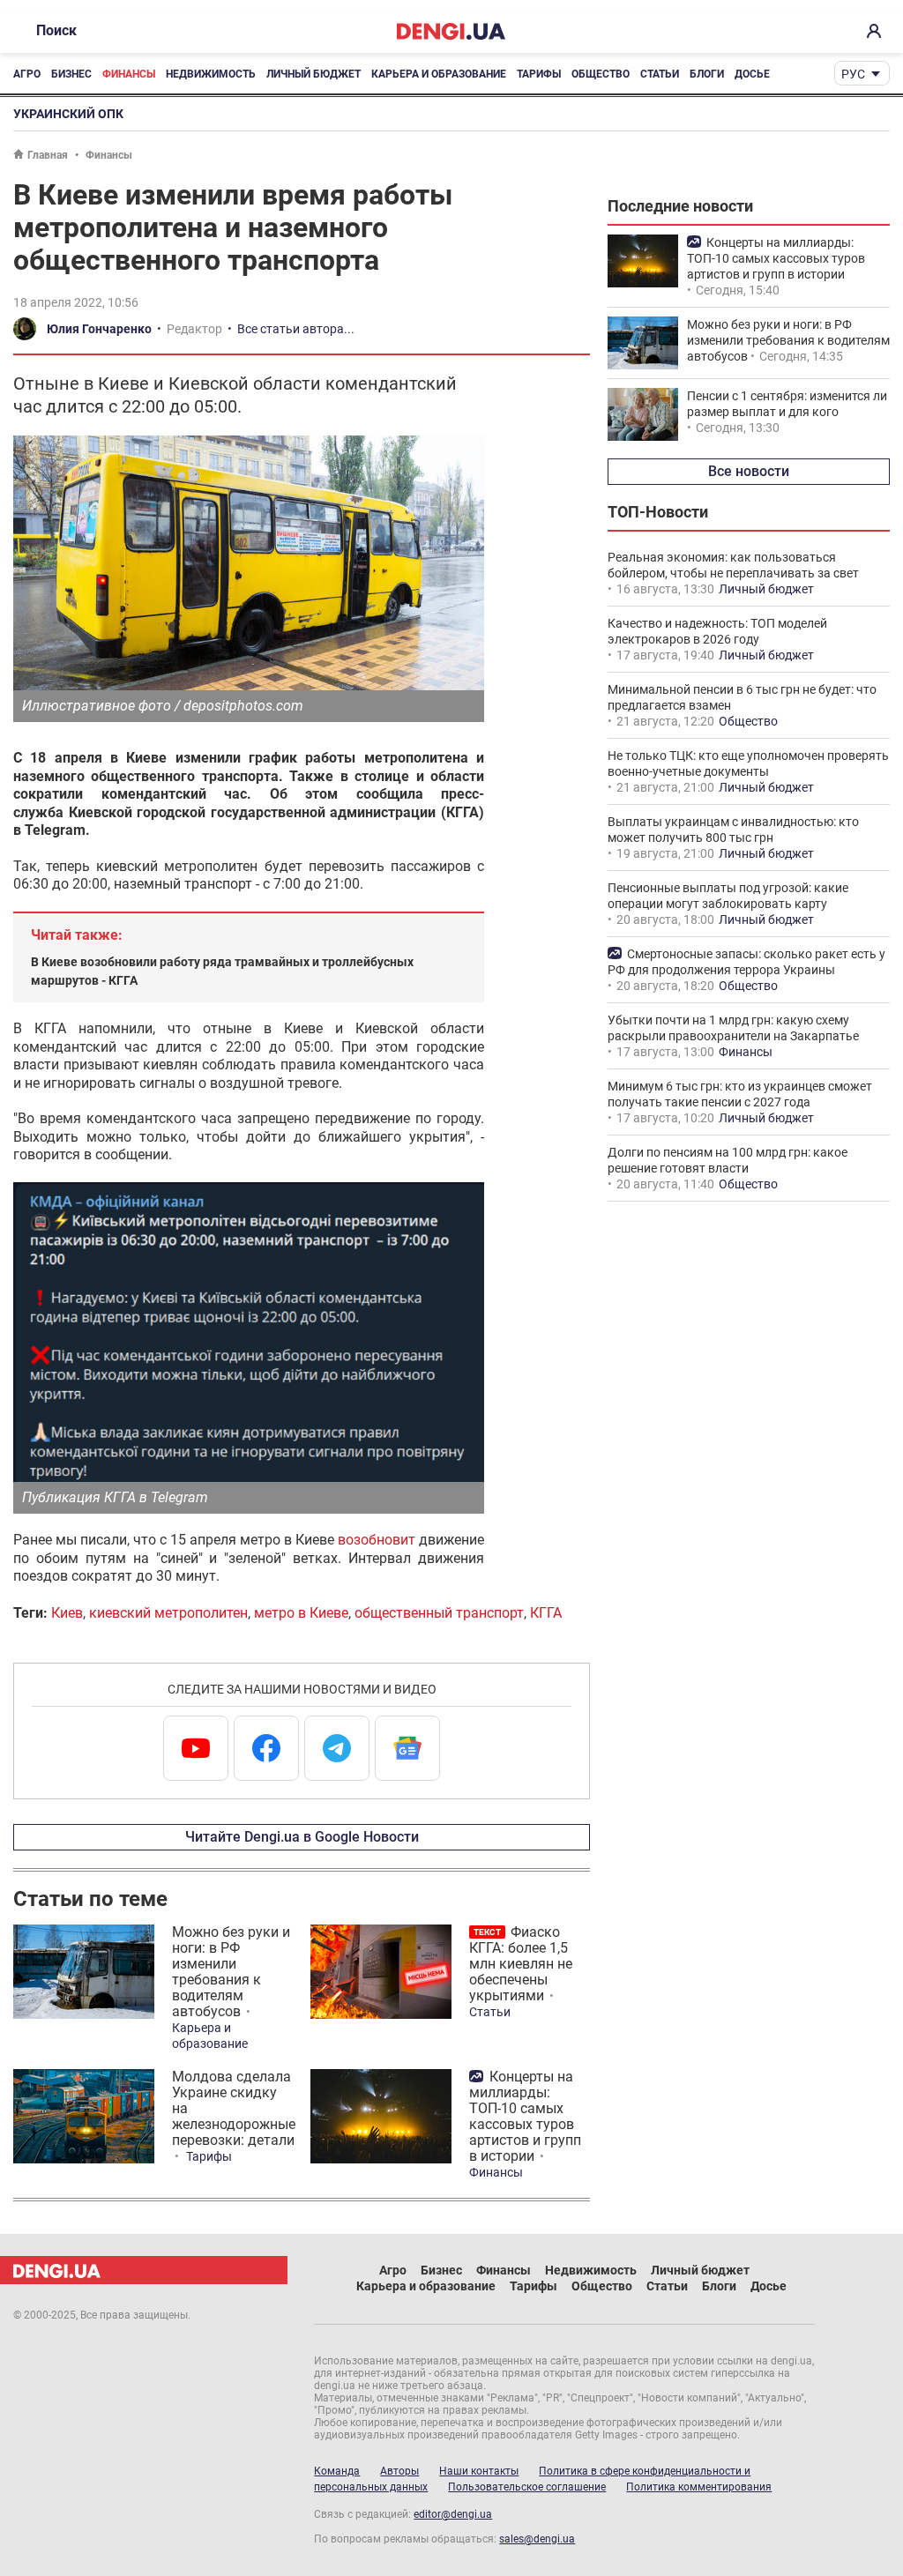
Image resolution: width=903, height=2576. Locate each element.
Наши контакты (479, 2471)
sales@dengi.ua (537, 2539)
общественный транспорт (439, 1613)
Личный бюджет (313, 74)
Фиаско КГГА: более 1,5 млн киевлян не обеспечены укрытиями (521, 1964)
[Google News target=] (407, 1748)
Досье (752, 74)
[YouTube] (196, 1748)
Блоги (707, 74)
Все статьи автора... (296, 329)
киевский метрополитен (168, 1613)
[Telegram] (337, 1748)
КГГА (546, 1613)
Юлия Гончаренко (99, 329)
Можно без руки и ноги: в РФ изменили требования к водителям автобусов (231, 1972)
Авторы (399, 2471)
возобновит (377, 1540)
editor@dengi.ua (453, 2514)
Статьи (660, 74)
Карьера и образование (439, 74)
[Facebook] (266, 1748)
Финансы (129, 74)
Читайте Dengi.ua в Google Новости (302, 1837)
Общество (601, 74)
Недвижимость (211, 74)
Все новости (749, 471)
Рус (853, 74)
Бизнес (71, 74)
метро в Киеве (301, 1613)
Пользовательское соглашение (527, 2487)
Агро (27, 74)
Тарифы (539, 74)
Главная (48, 155)
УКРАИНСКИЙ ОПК (68, 114)
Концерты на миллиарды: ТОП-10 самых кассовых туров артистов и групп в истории (525, 2116)
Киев (67, 1613)
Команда (337, 2471)
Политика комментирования (699, 2487)
